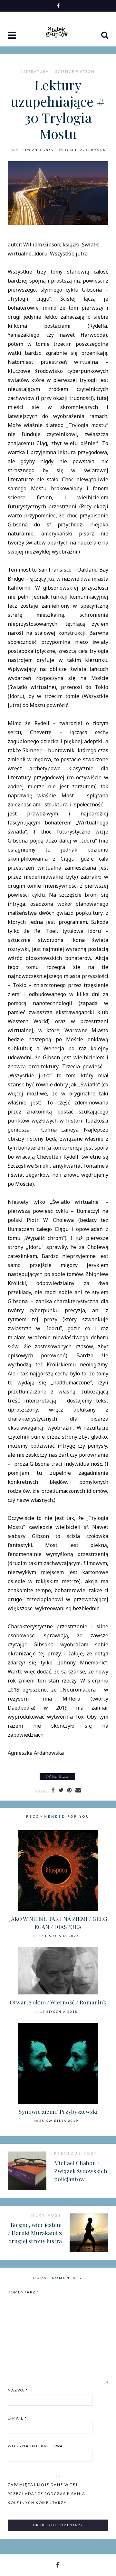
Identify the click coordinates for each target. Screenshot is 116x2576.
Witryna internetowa (35, 2446)
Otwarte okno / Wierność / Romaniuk (58, 2002)
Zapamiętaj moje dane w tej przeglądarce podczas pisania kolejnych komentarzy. (47, 2494)
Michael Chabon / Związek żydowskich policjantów (81, 2171)
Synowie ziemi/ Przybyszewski (58, 2111)
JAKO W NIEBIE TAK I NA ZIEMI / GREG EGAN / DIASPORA (58, 1922)
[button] (13, 36)
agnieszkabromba (85, 150)
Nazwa (18, 2390)
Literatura (35, 72)
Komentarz (24, 2292)
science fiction (75, 72)
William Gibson (58, 1776)
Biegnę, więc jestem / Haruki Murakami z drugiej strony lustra (35, 2232)
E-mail (17, 2418)
